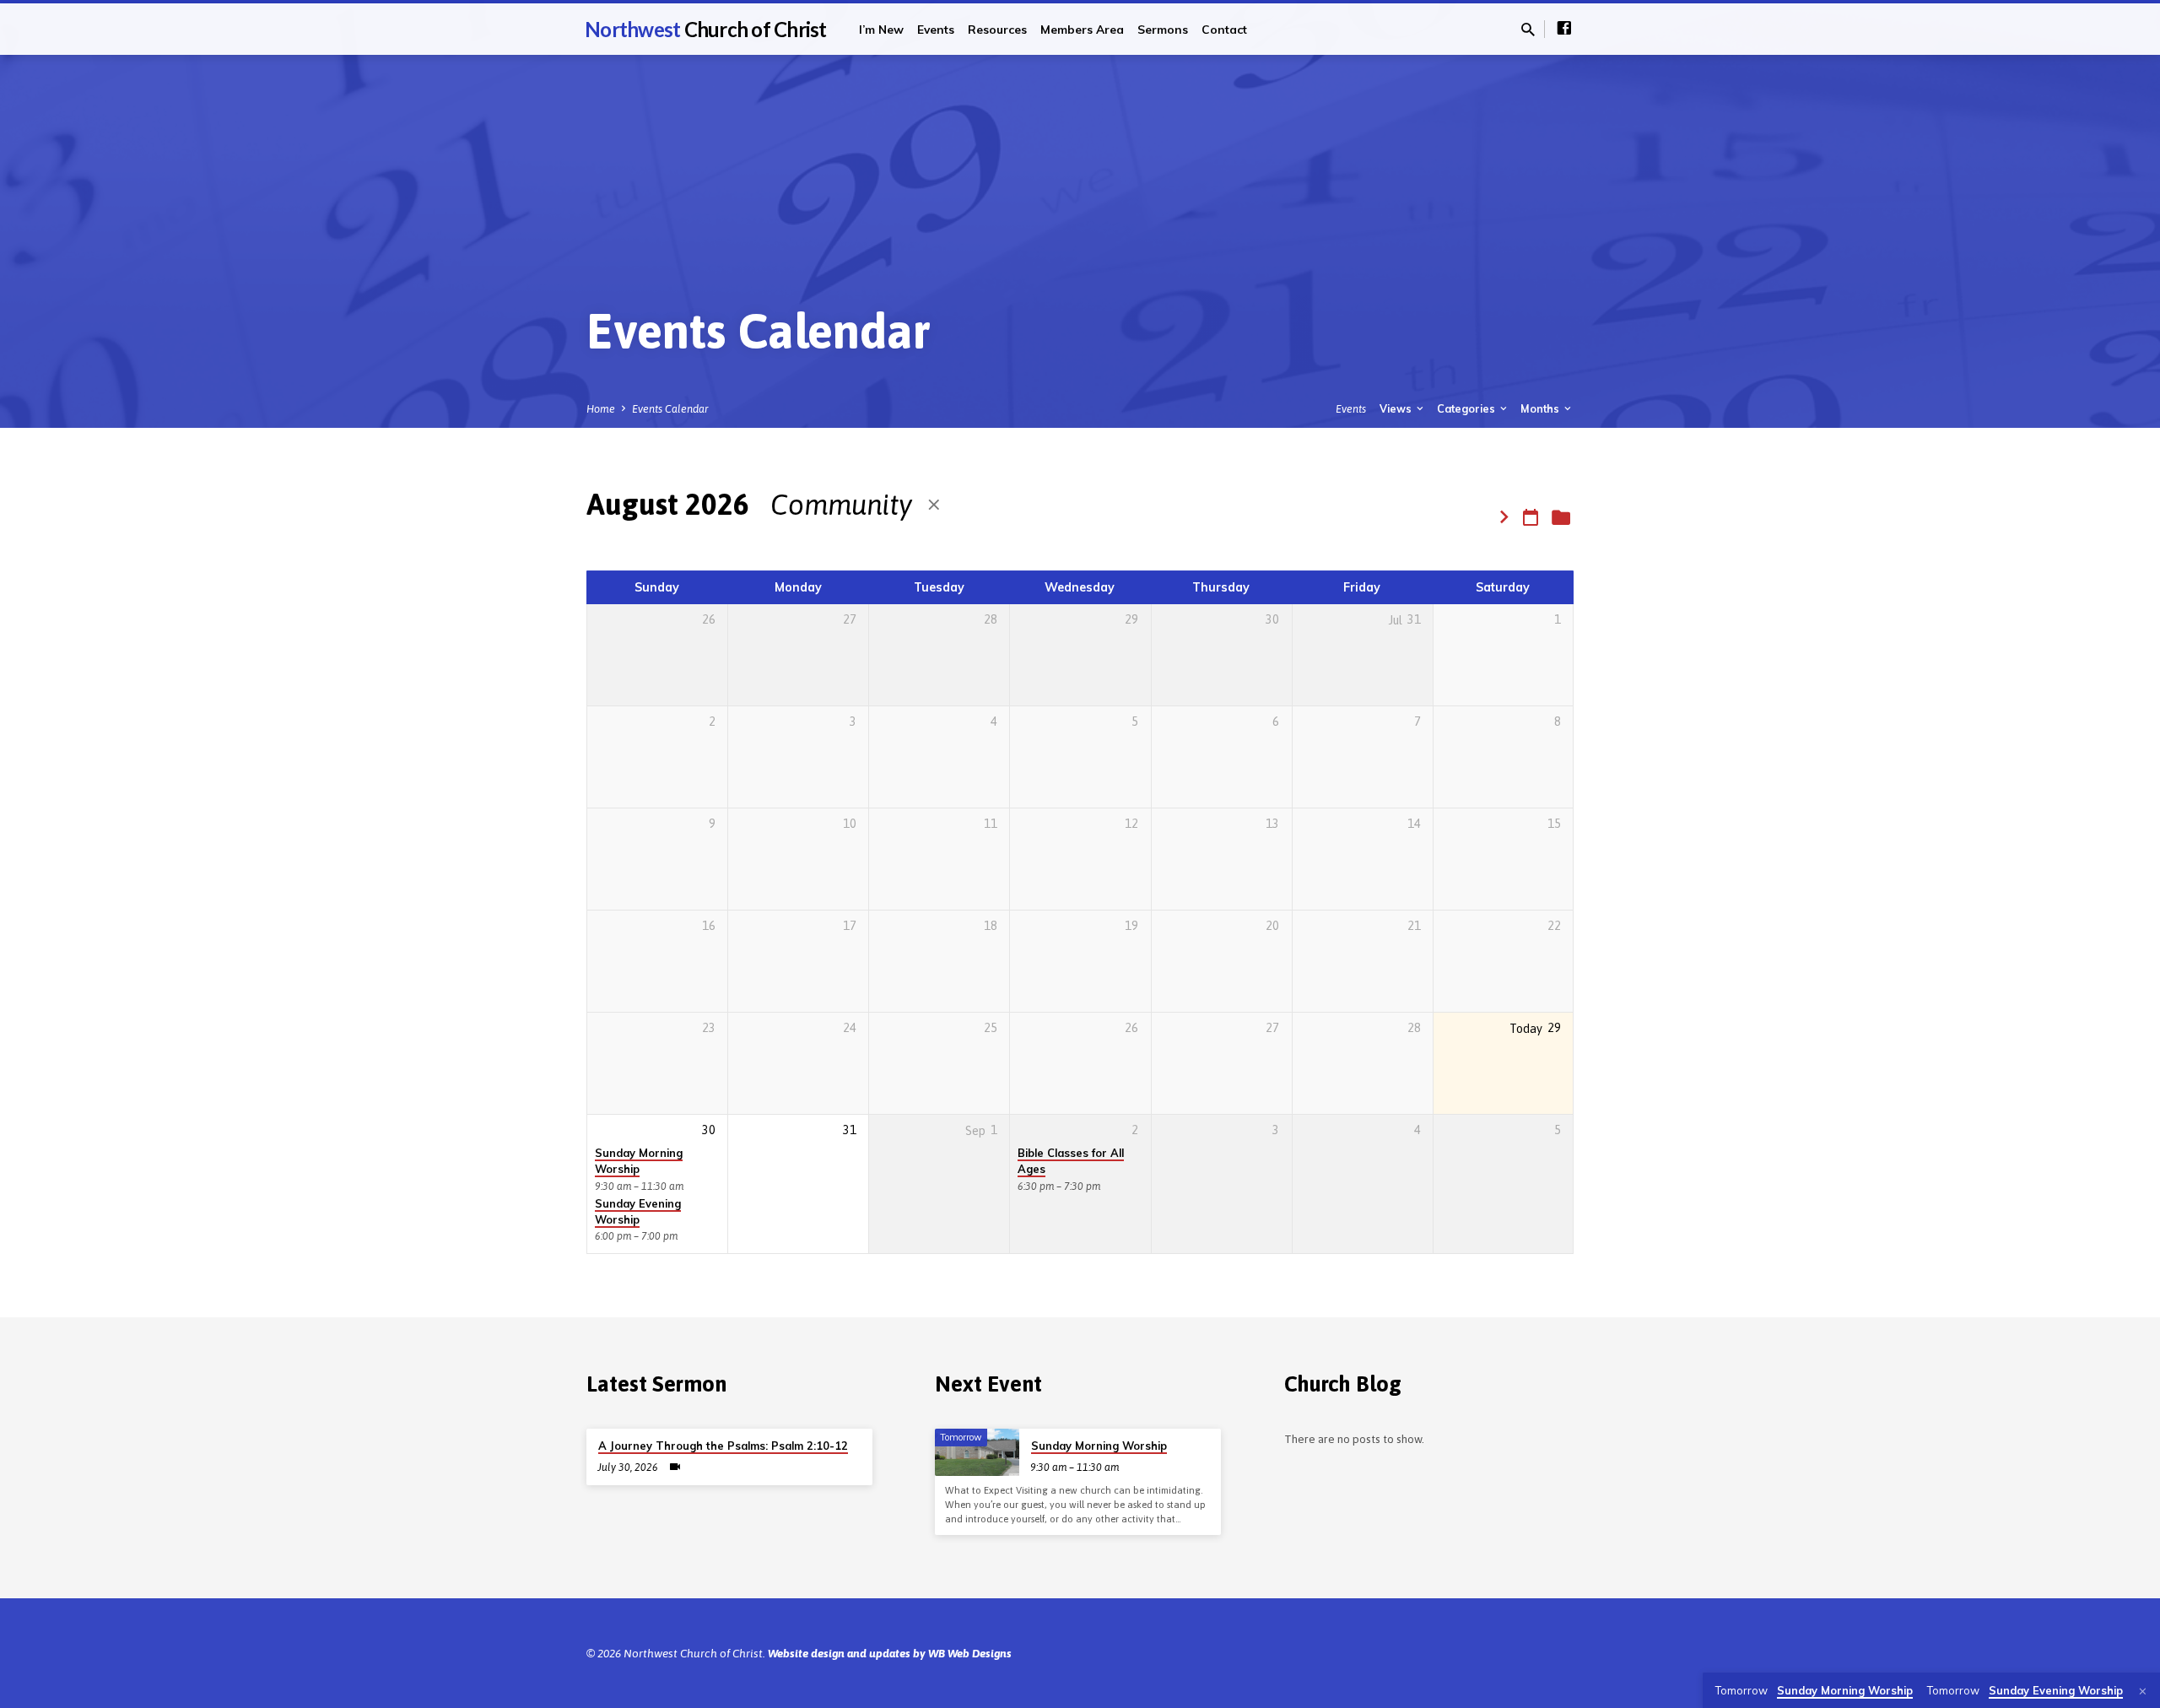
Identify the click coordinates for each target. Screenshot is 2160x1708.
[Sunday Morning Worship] (977, 1452)
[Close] (2143, 1692)
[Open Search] (1528, 30)
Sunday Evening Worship (638, 1211)
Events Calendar (670, 409)
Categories (1467, 408)
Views (1397, 408)
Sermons (1163, 29)
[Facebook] (1564, 28)
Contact (1224, 29)
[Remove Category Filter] (934, 505)
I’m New (881, 29)
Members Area (1082, 29)
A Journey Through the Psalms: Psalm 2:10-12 (723, 1446)
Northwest (706, 29)
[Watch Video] (675, 1467)
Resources (997, 29)
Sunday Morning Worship (639, 1161)
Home (601, 409)
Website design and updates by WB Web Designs (890, 1653)
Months (1541, 408)
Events (936, 29)
